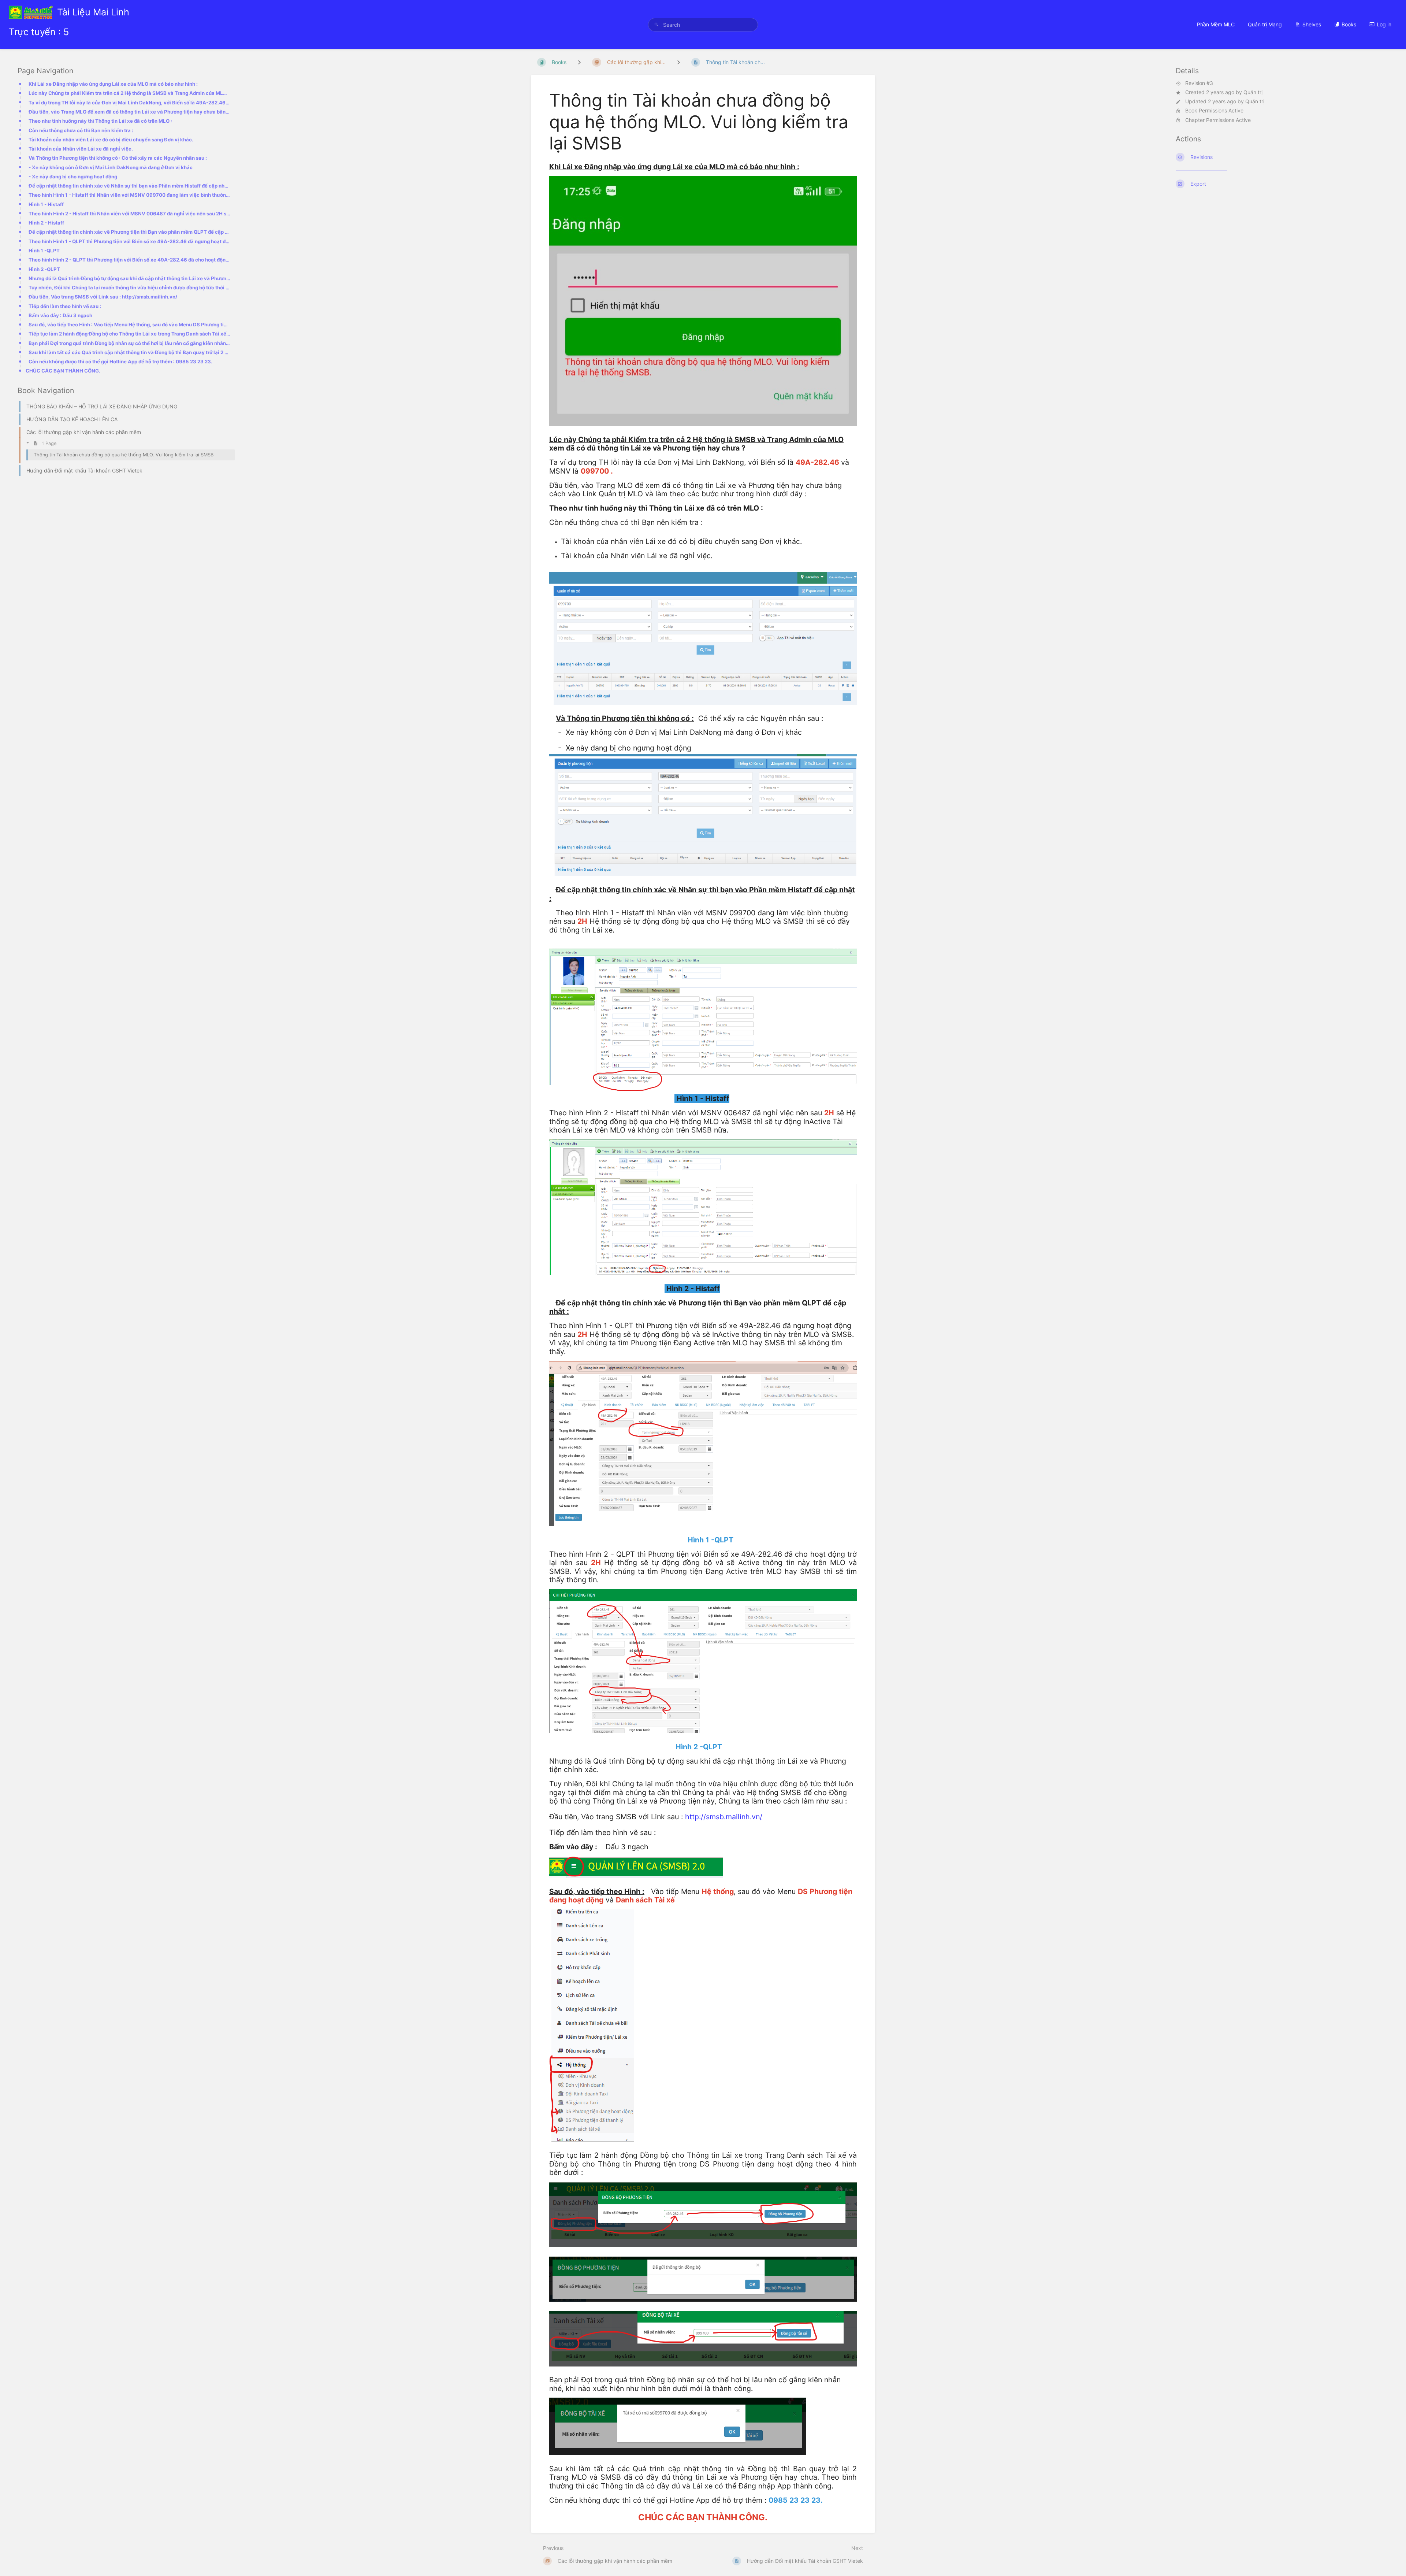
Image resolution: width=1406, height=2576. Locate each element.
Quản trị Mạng (1265, 24)
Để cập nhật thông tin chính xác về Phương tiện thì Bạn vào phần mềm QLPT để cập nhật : (129, 232)
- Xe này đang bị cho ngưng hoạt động (73, 177)
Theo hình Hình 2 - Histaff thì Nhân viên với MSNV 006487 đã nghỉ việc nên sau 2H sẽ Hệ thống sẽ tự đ (129, 214)
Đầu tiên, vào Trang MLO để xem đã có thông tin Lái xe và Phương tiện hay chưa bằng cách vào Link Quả (129, 112)
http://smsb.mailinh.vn (724, 1817)
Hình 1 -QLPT (44, 251)
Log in (1384, 24)
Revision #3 (1199, 83)
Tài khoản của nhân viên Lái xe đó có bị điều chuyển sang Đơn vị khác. (111, 140)
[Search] (656, 25)
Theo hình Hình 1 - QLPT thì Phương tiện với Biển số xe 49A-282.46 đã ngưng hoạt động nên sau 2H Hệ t (129, 241)
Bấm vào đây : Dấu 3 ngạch (60, 315)
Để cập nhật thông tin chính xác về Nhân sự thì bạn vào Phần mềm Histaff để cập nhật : (129, 186)
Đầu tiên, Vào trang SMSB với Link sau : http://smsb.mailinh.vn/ (103, 297)
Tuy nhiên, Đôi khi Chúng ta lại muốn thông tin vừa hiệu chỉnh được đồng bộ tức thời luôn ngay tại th (129, 288)
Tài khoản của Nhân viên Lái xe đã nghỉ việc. (81, 149)
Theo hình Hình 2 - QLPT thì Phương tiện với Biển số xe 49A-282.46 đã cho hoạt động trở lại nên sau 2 (129, 260)
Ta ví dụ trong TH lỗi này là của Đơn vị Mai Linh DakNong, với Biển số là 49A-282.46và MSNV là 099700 (129, 103)
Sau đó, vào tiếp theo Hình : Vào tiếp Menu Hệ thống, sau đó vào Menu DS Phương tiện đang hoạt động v (129, 325)
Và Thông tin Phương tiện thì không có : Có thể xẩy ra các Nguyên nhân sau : (118, 158)
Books (1349, 24)
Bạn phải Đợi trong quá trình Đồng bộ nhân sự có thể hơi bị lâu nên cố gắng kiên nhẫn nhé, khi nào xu (129, 343)
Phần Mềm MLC (1216, 24)
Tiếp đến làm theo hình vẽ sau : (65, 306)
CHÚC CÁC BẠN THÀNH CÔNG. (63, 371)
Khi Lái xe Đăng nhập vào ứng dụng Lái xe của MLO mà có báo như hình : (113, 84)
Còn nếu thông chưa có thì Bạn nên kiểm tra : (81, 130)
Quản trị (1253, 92)
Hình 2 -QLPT (44, 269)
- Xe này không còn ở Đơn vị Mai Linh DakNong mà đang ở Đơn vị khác (111, 167)
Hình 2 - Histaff (46, 223)
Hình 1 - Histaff (46, 204)
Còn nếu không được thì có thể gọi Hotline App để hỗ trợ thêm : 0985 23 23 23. (120, 362)
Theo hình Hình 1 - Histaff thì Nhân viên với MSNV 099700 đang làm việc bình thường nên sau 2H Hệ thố (129, 195)
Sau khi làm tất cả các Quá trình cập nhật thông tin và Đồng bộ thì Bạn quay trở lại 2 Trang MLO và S (129, 352)
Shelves (1312, 24)
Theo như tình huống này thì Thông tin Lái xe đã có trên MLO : (100, 121)
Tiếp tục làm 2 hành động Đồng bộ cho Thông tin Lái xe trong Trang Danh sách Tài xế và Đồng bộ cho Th (129, 334)
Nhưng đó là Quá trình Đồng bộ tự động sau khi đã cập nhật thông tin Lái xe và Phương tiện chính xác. (129, 278)
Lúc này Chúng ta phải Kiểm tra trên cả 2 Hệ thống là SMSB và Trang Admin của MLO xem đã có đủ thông (129, 93)
